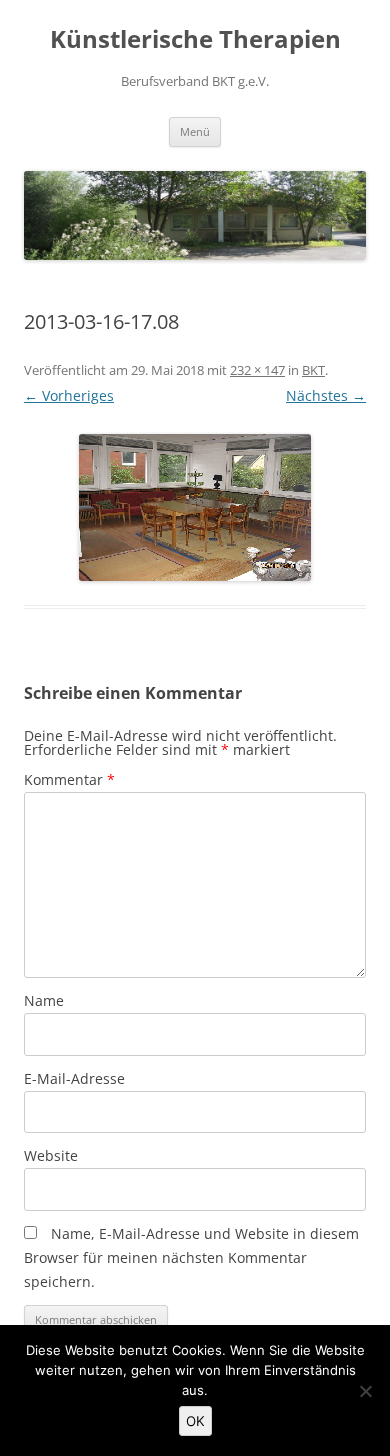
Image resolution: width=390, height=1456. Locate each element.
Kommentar (69, 779)
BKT (313, 370)
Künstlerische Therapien (195, 39)
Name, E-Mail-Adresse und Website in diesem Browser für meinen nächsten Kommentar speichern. (191, 1257)
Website (51, 1155)
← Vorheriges (69, 395)
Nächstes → (326, 395)
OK (195, 1421)
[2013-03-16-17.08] (195, 507)
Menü (195, 131)
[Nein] (365, 1391)
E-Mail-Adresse (74, 1078)
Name (44, 1000)
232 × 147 (257, 370)
